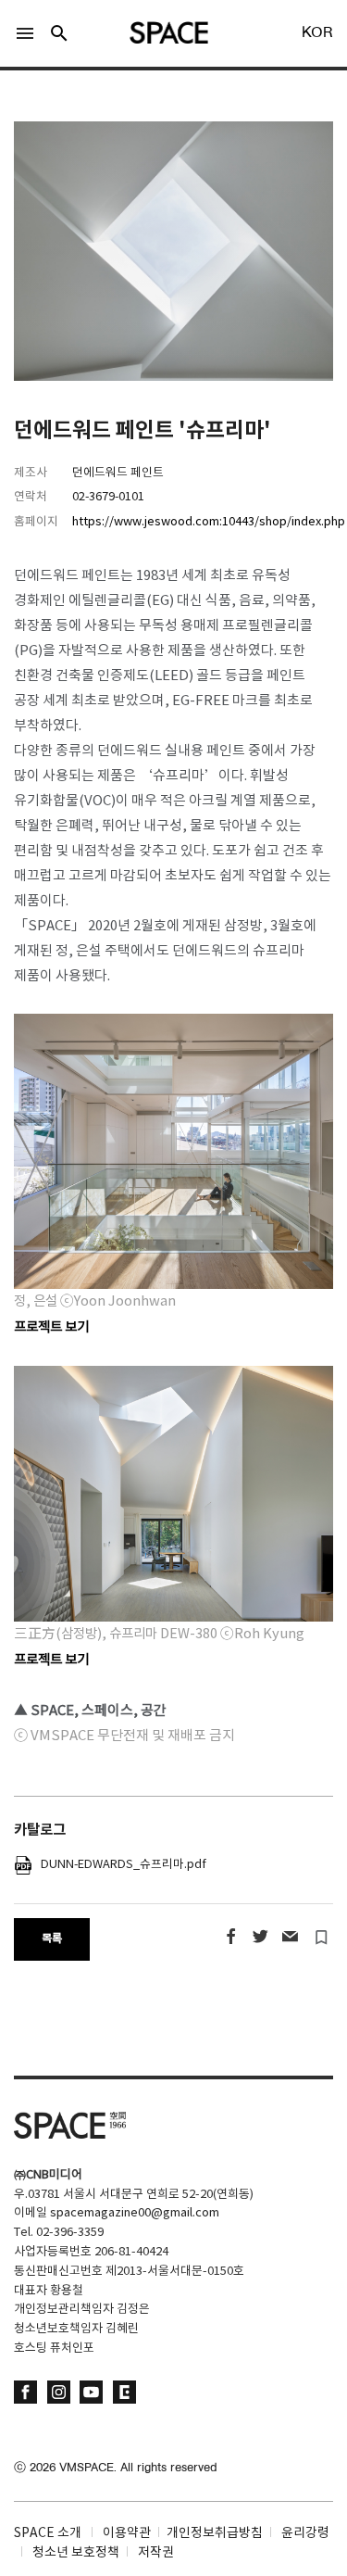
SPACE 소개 (48, 2533)
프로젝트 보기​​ (51, 1327)
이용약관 (127, 2533)
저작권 (156, 2553)
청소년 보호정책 (76, 2553)
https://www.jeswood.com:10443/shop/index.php (209, 522)
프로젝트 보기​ (51, 1660)
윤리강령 (305, 2533)
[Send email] (290, 1937)
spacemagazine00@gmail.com (135, 2213)
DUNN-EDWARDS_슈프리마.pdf (119, 1865)
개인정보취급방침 (215, 2533)
